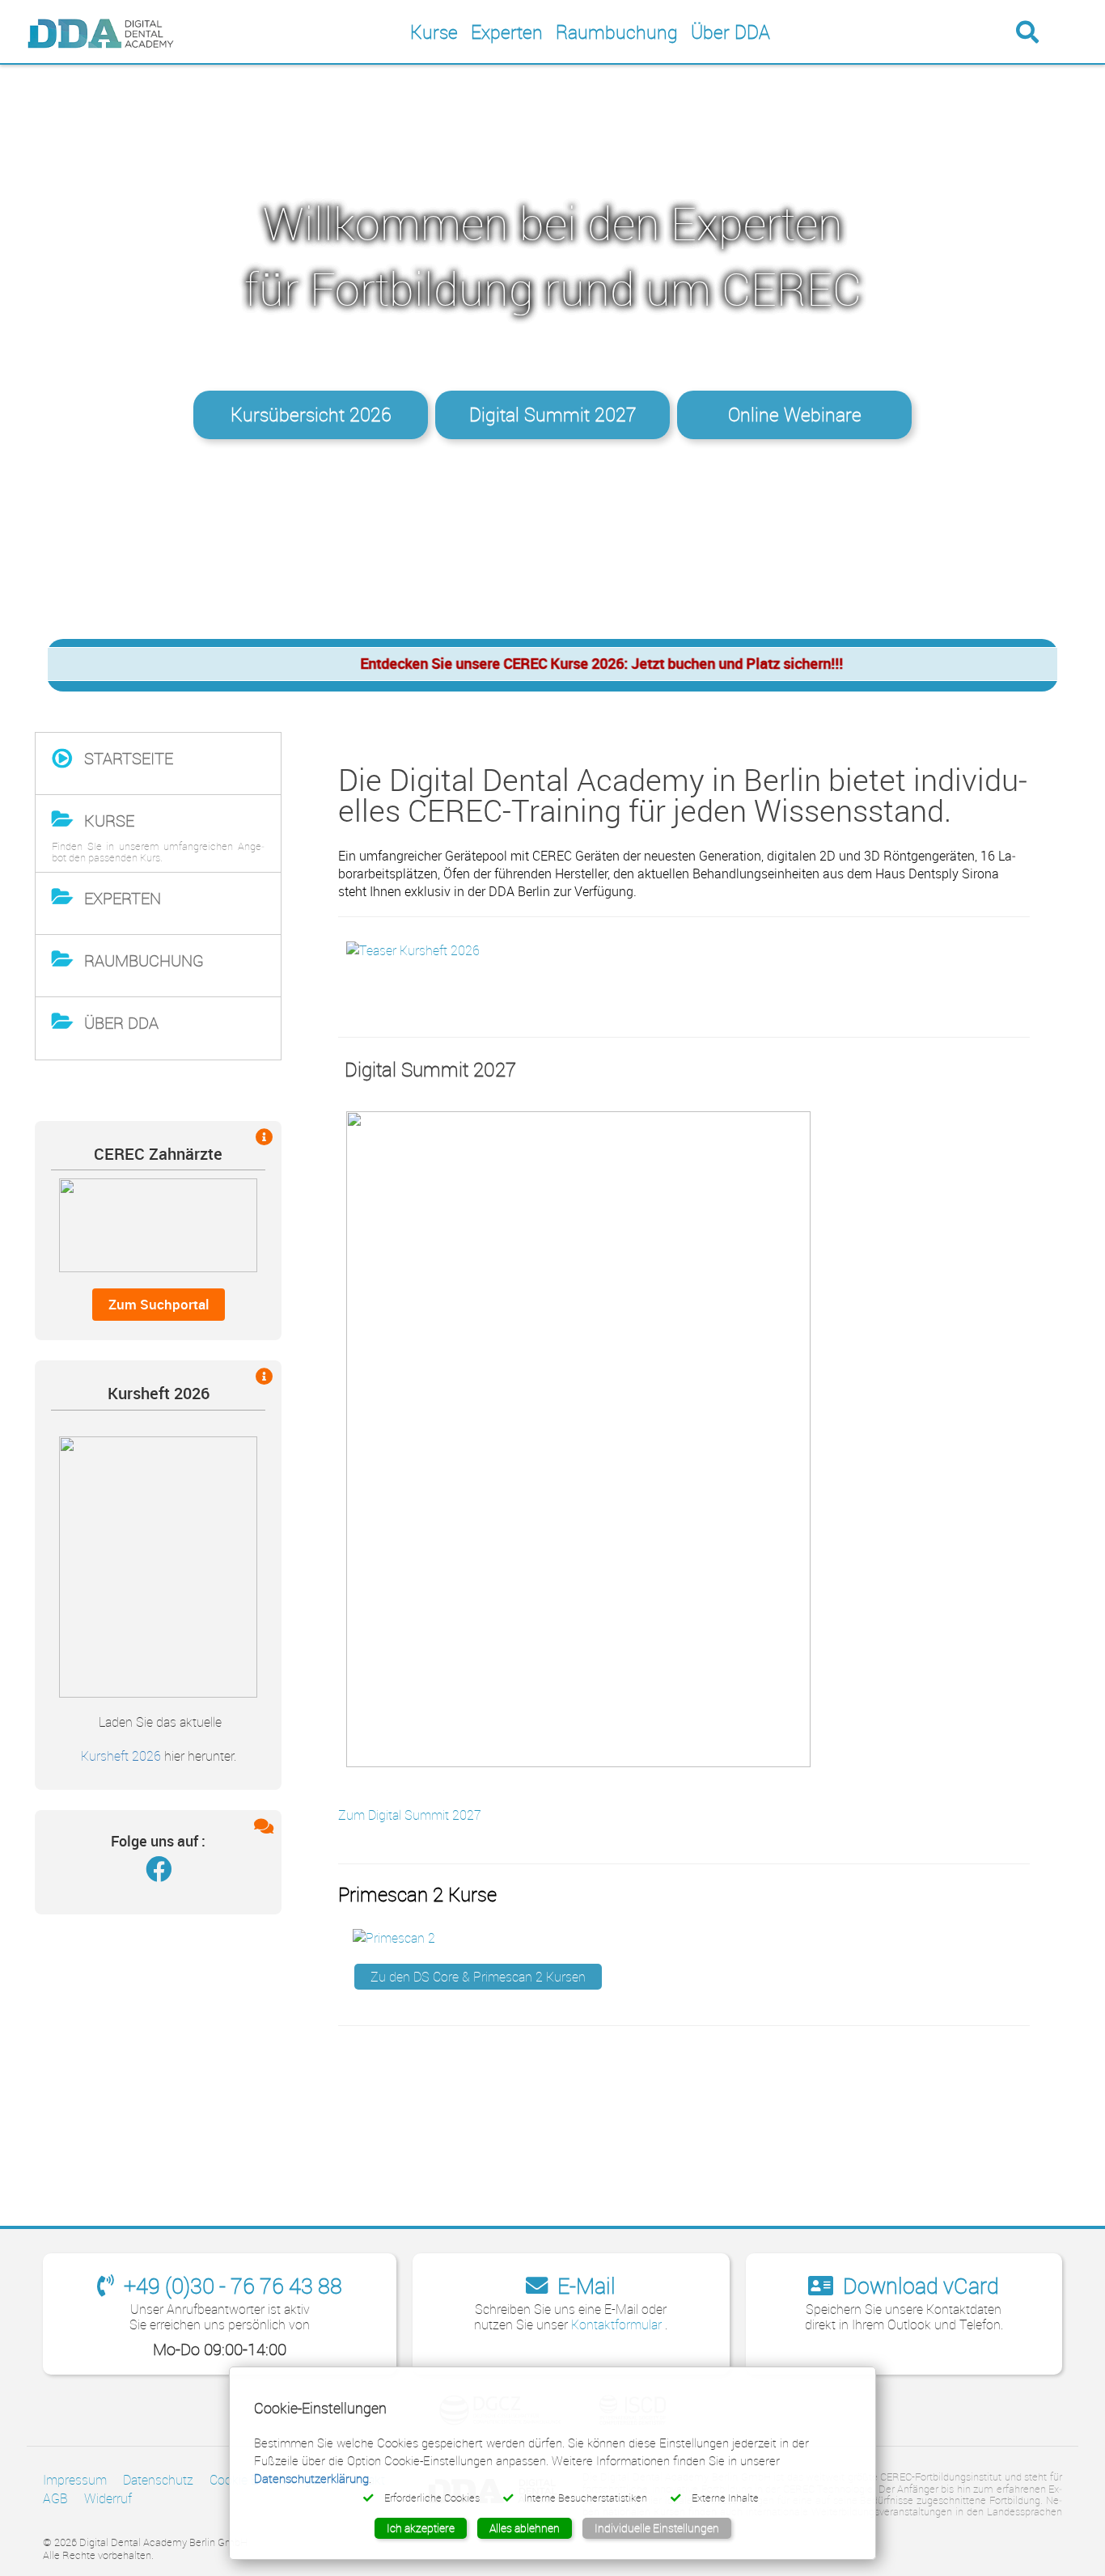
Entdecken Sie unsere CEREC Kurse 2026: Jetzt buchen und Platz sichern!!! (559, 663)
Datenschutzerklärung (311, 2478)
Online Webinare (795, 415)
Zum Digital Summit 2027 (410, 1815)
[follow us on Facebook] (159, 1873)
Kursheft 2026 (121, 1756)
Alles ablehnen (525, 2528)
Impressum (75, 2480)
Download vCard (919, 2285)
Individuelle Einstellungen (657, 2528)
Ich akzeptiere (421, 2528)
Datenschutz (158, 2480)
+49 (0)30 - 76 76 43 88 (231, 2285)
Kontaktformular (618, 2324)
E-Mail (584, 2285)
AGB (55, 2498)
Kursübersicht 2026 (311, 415)
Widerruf (108, 2498)
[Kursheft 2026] (158, 1565)
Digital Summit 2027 (553, 415)
